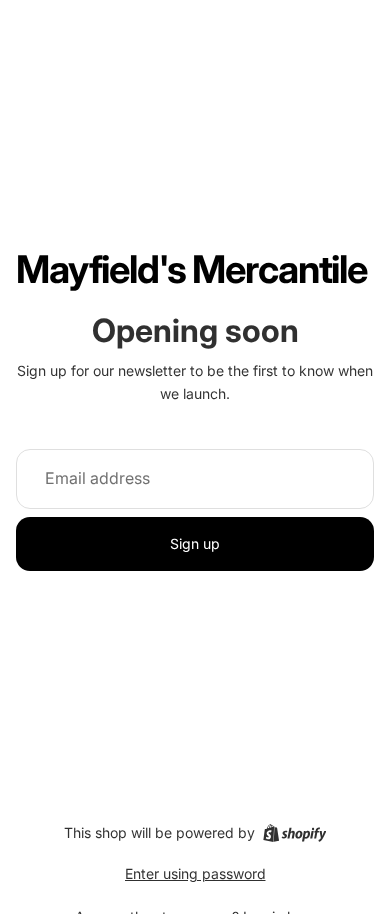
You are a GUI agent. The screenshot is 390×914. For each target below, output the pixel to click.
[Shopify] (294, 833)
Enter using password (195, 873)
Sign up (195, 543)
